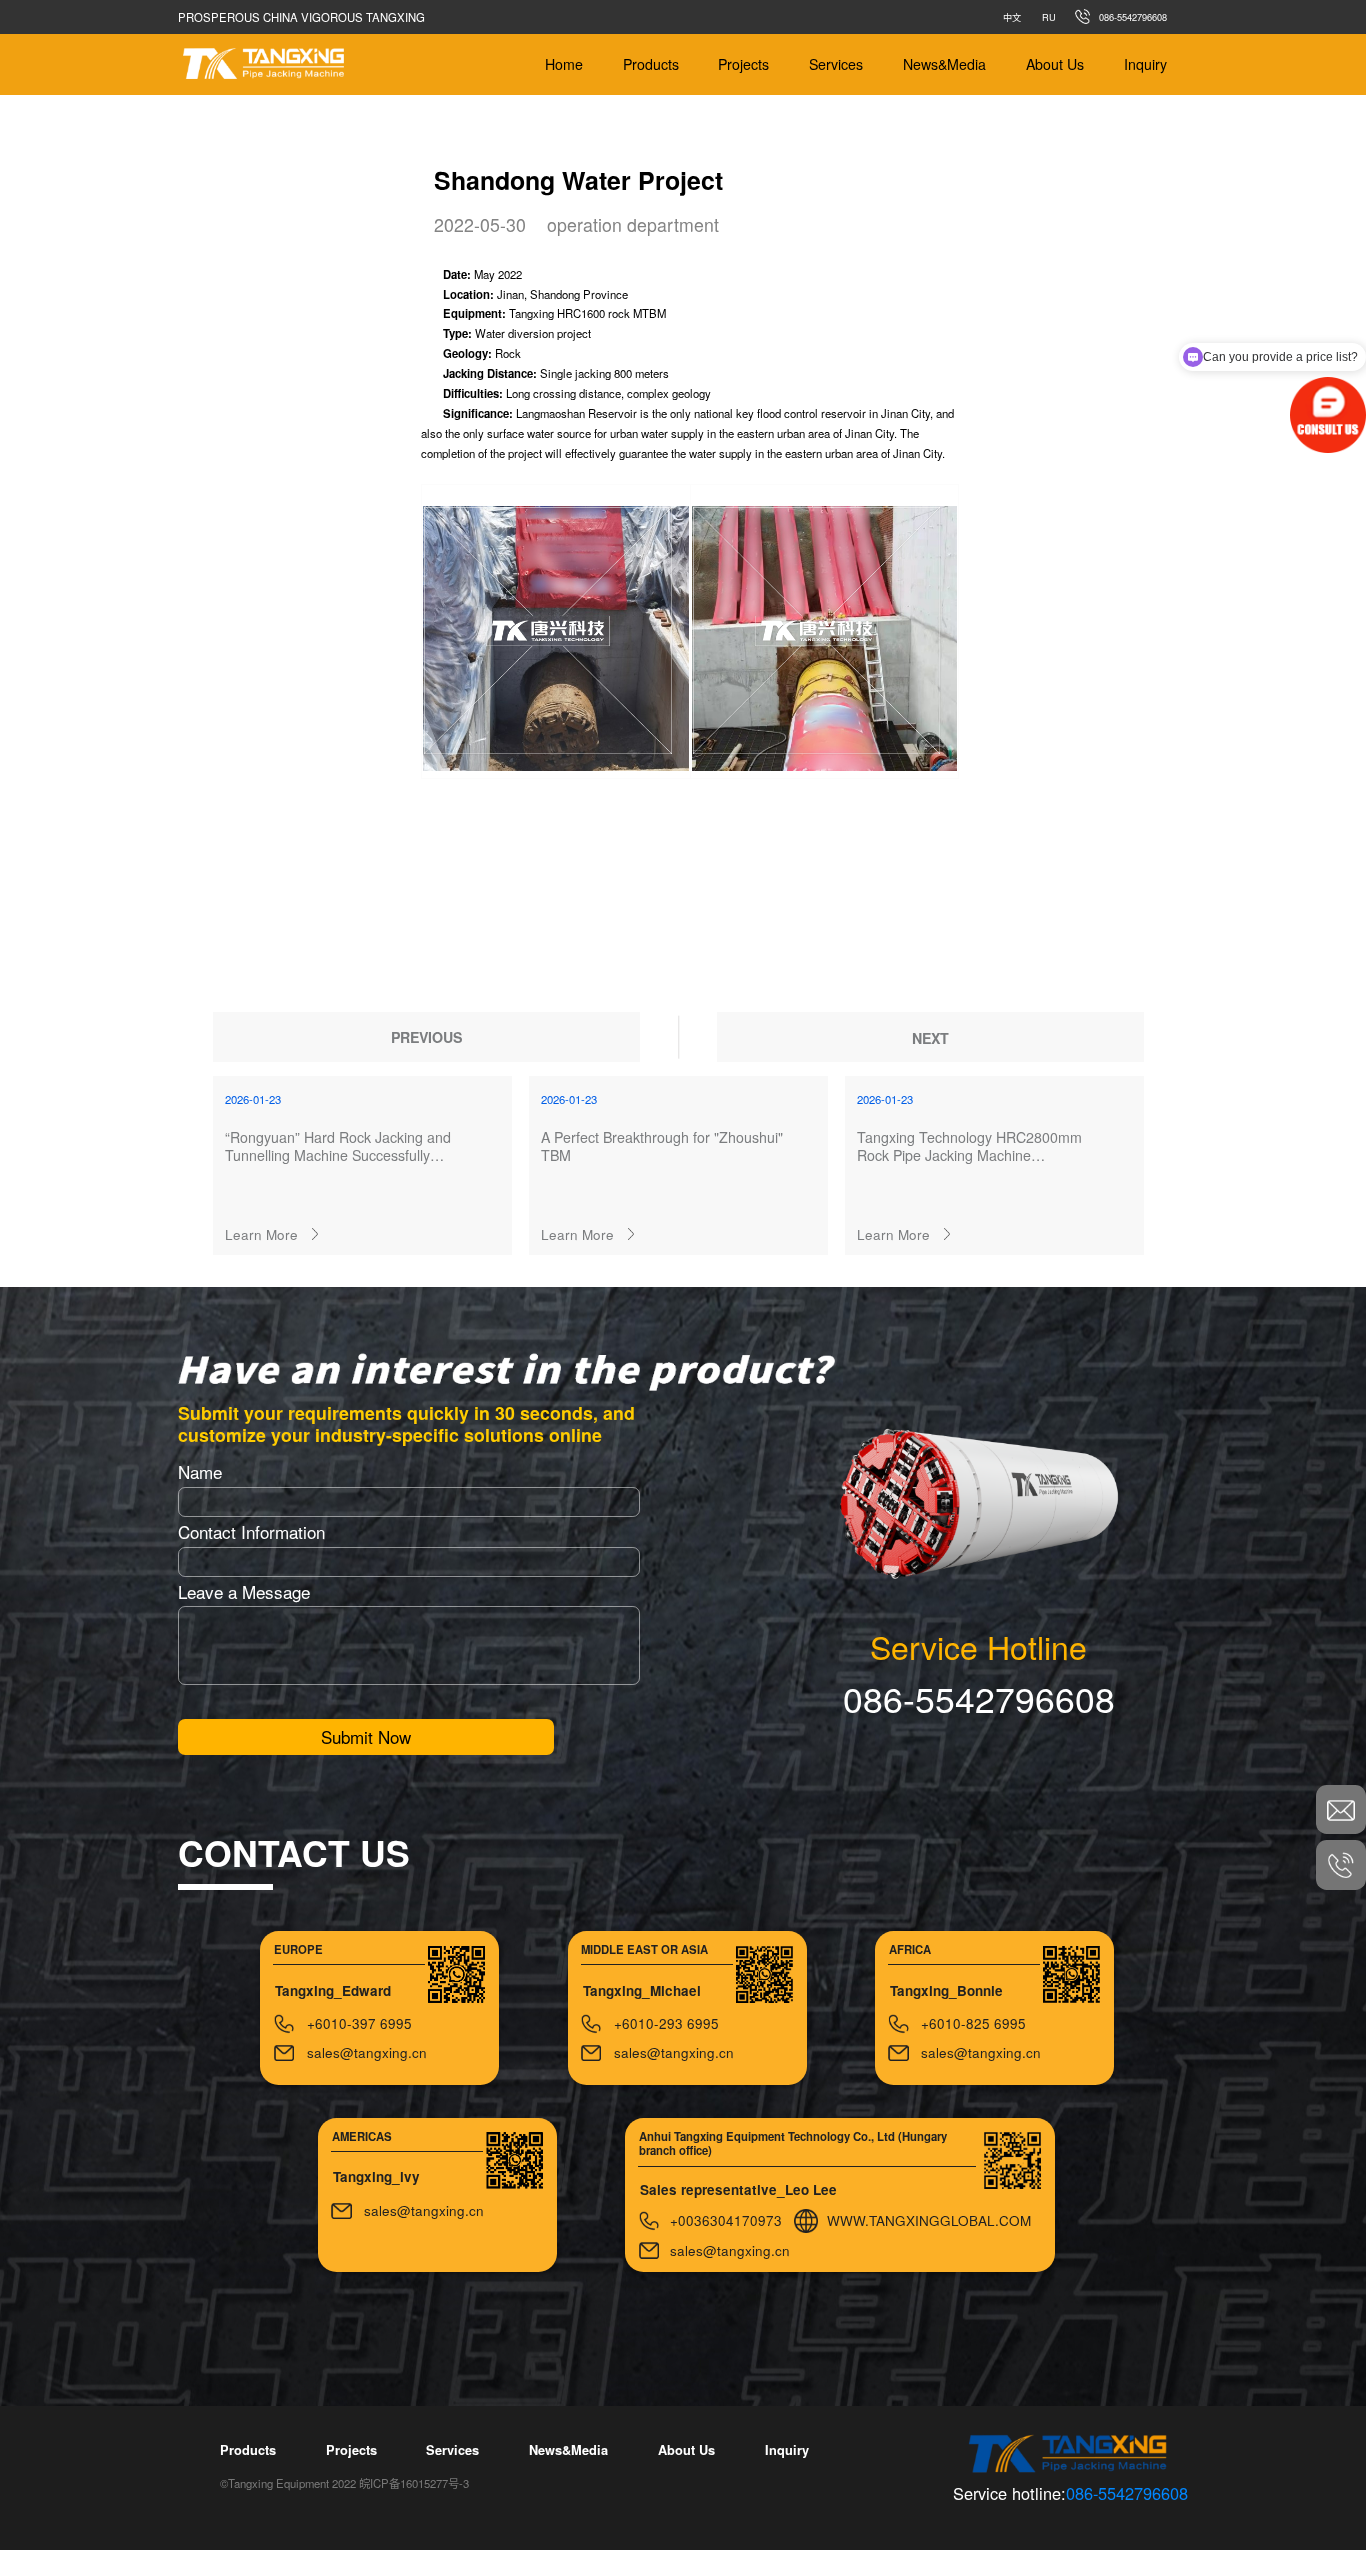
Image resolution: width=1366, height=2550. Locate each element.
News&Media (944, 64)
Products (651, 64)
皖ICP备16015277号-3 (414, 2483)
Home (564, 64)
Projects (743, 64)
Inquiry (1145, 64)
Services (836, 64)
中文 (1012, 17)
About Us (1055, 64)
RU (1049, 17)
